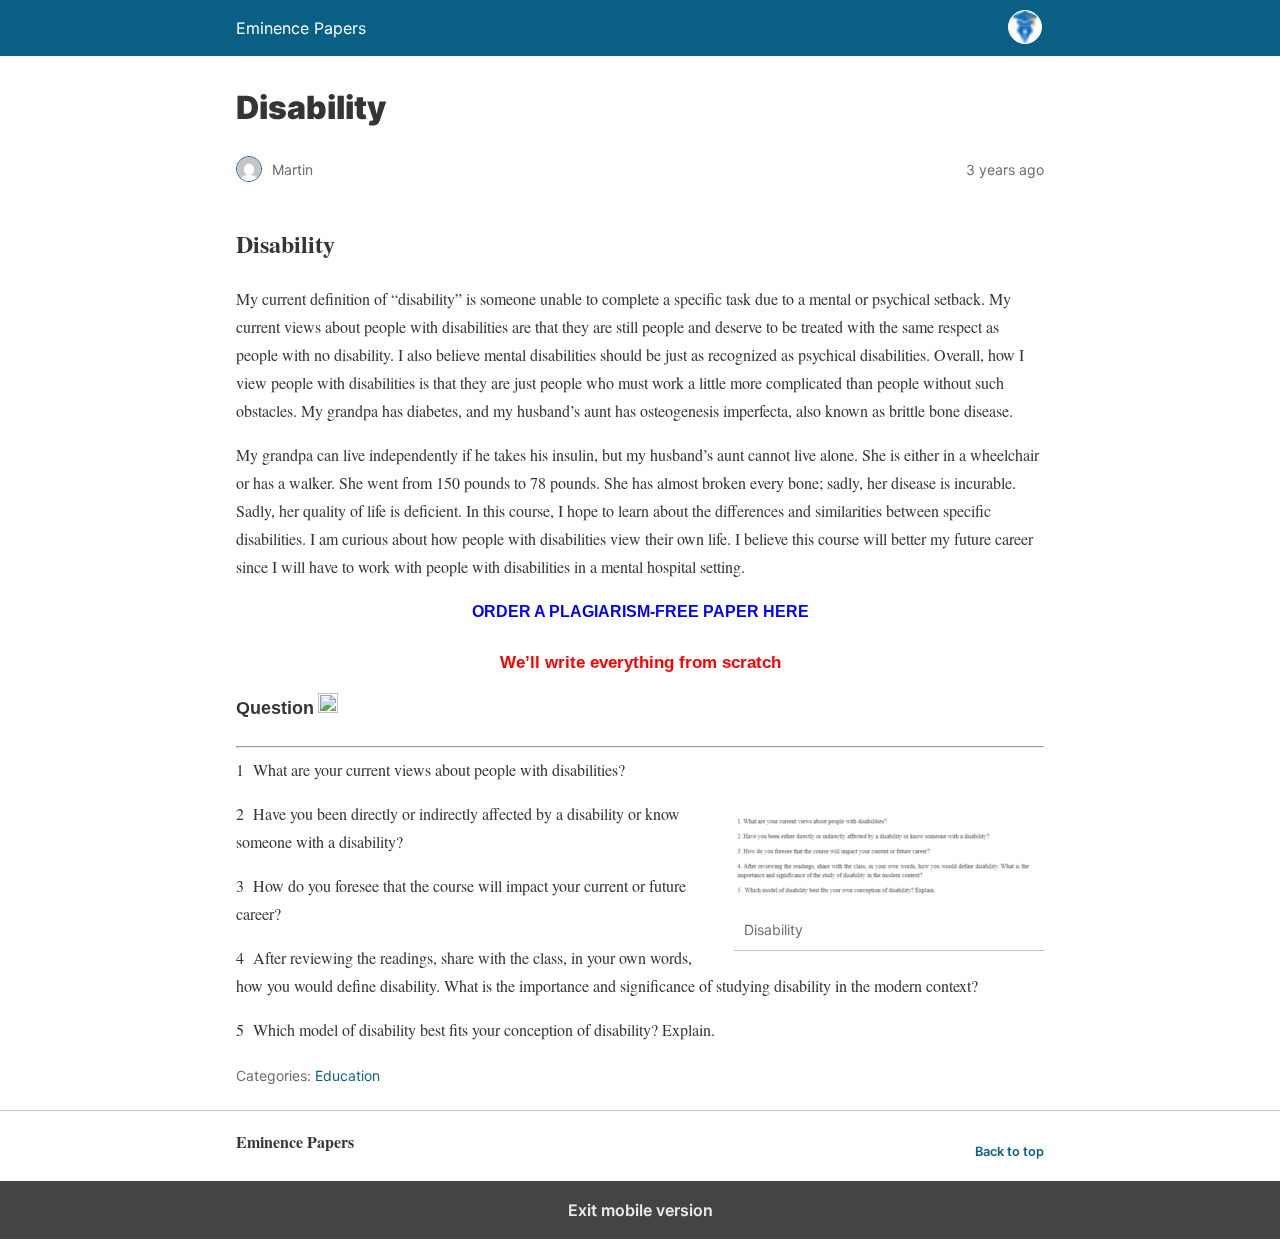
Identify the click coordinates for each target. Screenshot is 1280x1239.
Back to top (1009, 1151)
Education (347, 1075)
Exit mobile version (640, 1210)
